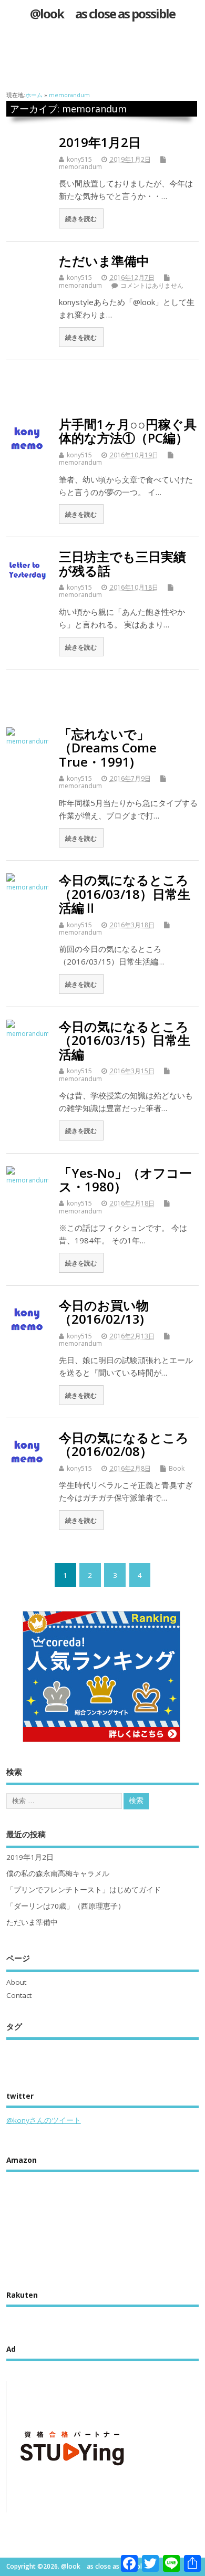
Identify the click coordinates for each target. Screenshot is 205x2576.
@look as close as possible (108, 13)
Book (177, 1468)
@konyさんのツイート (44, 2120)
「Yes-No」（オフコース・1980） (125, 1180)
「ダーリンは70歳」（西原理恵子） (66, 1906)
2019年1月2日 (100, 142)
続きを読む (81, 218)
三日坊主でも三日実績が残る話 (122, 563)
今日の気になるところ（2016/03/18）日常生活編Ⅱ (125, 894)
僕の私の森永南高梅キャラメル (58, 1873)
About (16, 1982)
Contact (19, 1995)
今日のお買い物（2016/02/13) (104, 1312)
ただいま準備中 (104, 261)
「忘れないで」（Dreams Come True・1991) (108, 748)
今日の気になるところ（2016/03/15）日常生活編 (125, 1040)
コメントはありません (152, 285)
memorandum (80, 167)
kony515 (79, 159)
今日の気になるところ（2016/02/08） (124, 1444)
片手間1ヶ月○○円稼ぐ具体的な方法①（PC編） (128, 431)
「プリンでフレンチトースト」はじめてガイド (84, 1890)
